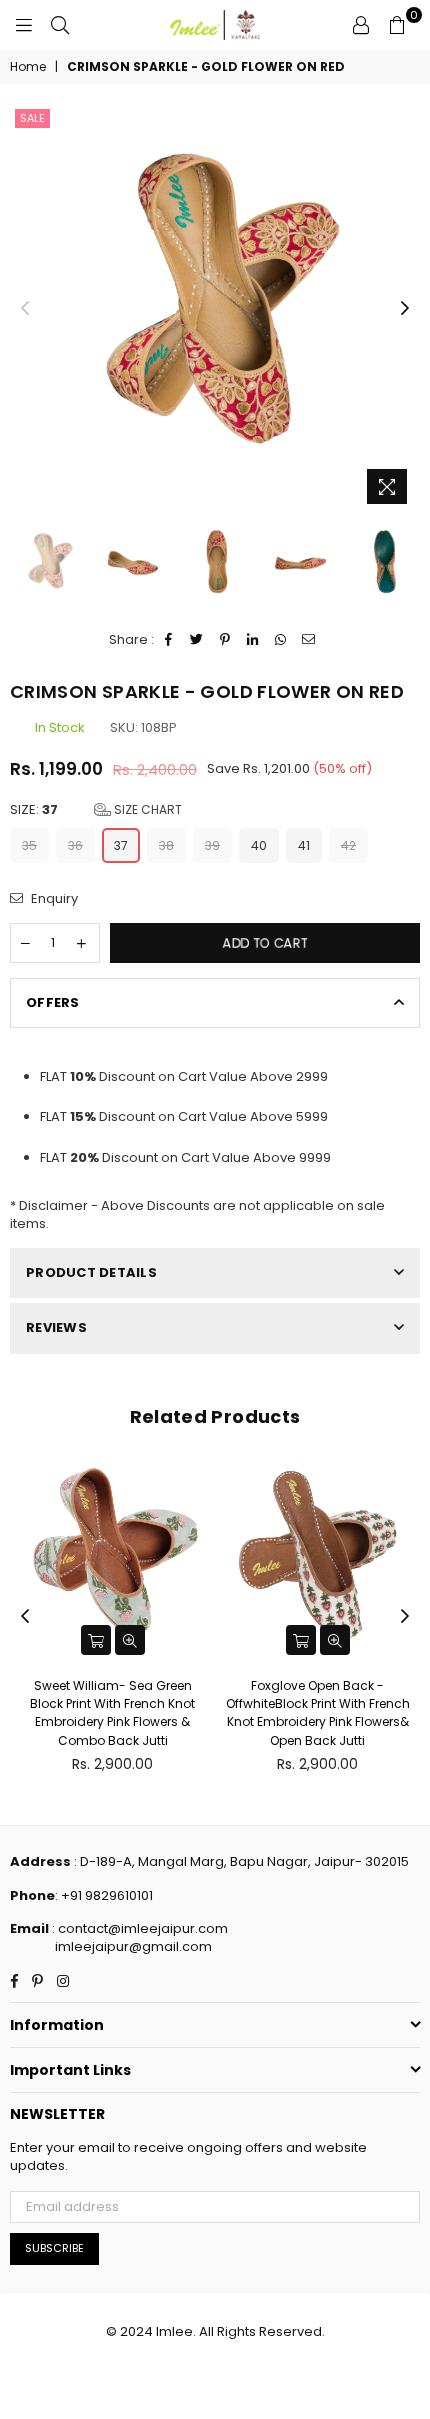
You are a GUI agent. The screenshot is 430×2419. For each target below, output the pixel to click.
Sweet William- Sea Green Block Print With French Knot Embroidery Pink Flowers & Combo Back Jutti (112, 1713)
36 (75, 845)
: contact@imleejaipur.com (138, 1928)
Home (28, 67)
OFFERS (53, 1002)
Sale (32, 118)
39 (212, 845)
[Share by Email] (309, 640)
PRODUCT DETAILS (91, 1272)
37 (121, 845)
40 (259, 845)
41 (304, 845)
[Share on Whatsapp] (281, 640)
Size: (96, 810)
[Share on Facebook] (169, 640)
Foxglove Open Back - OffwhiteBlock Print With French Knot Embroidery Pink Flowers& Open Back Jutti (318, 1713)
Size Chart (146, 809)
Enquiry (53, 899)
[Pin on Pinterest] (225, 640)
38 (166, 845)
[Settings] (361, 25)
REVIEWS (56, 1327)
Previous (25, 309)
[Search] (60, 25)
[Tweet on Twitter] (197, 640)
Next (405, 309)
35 (29, 845)
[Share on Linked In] (253, 640)
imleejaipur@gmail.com (133, 1946)
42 (348, 845)
